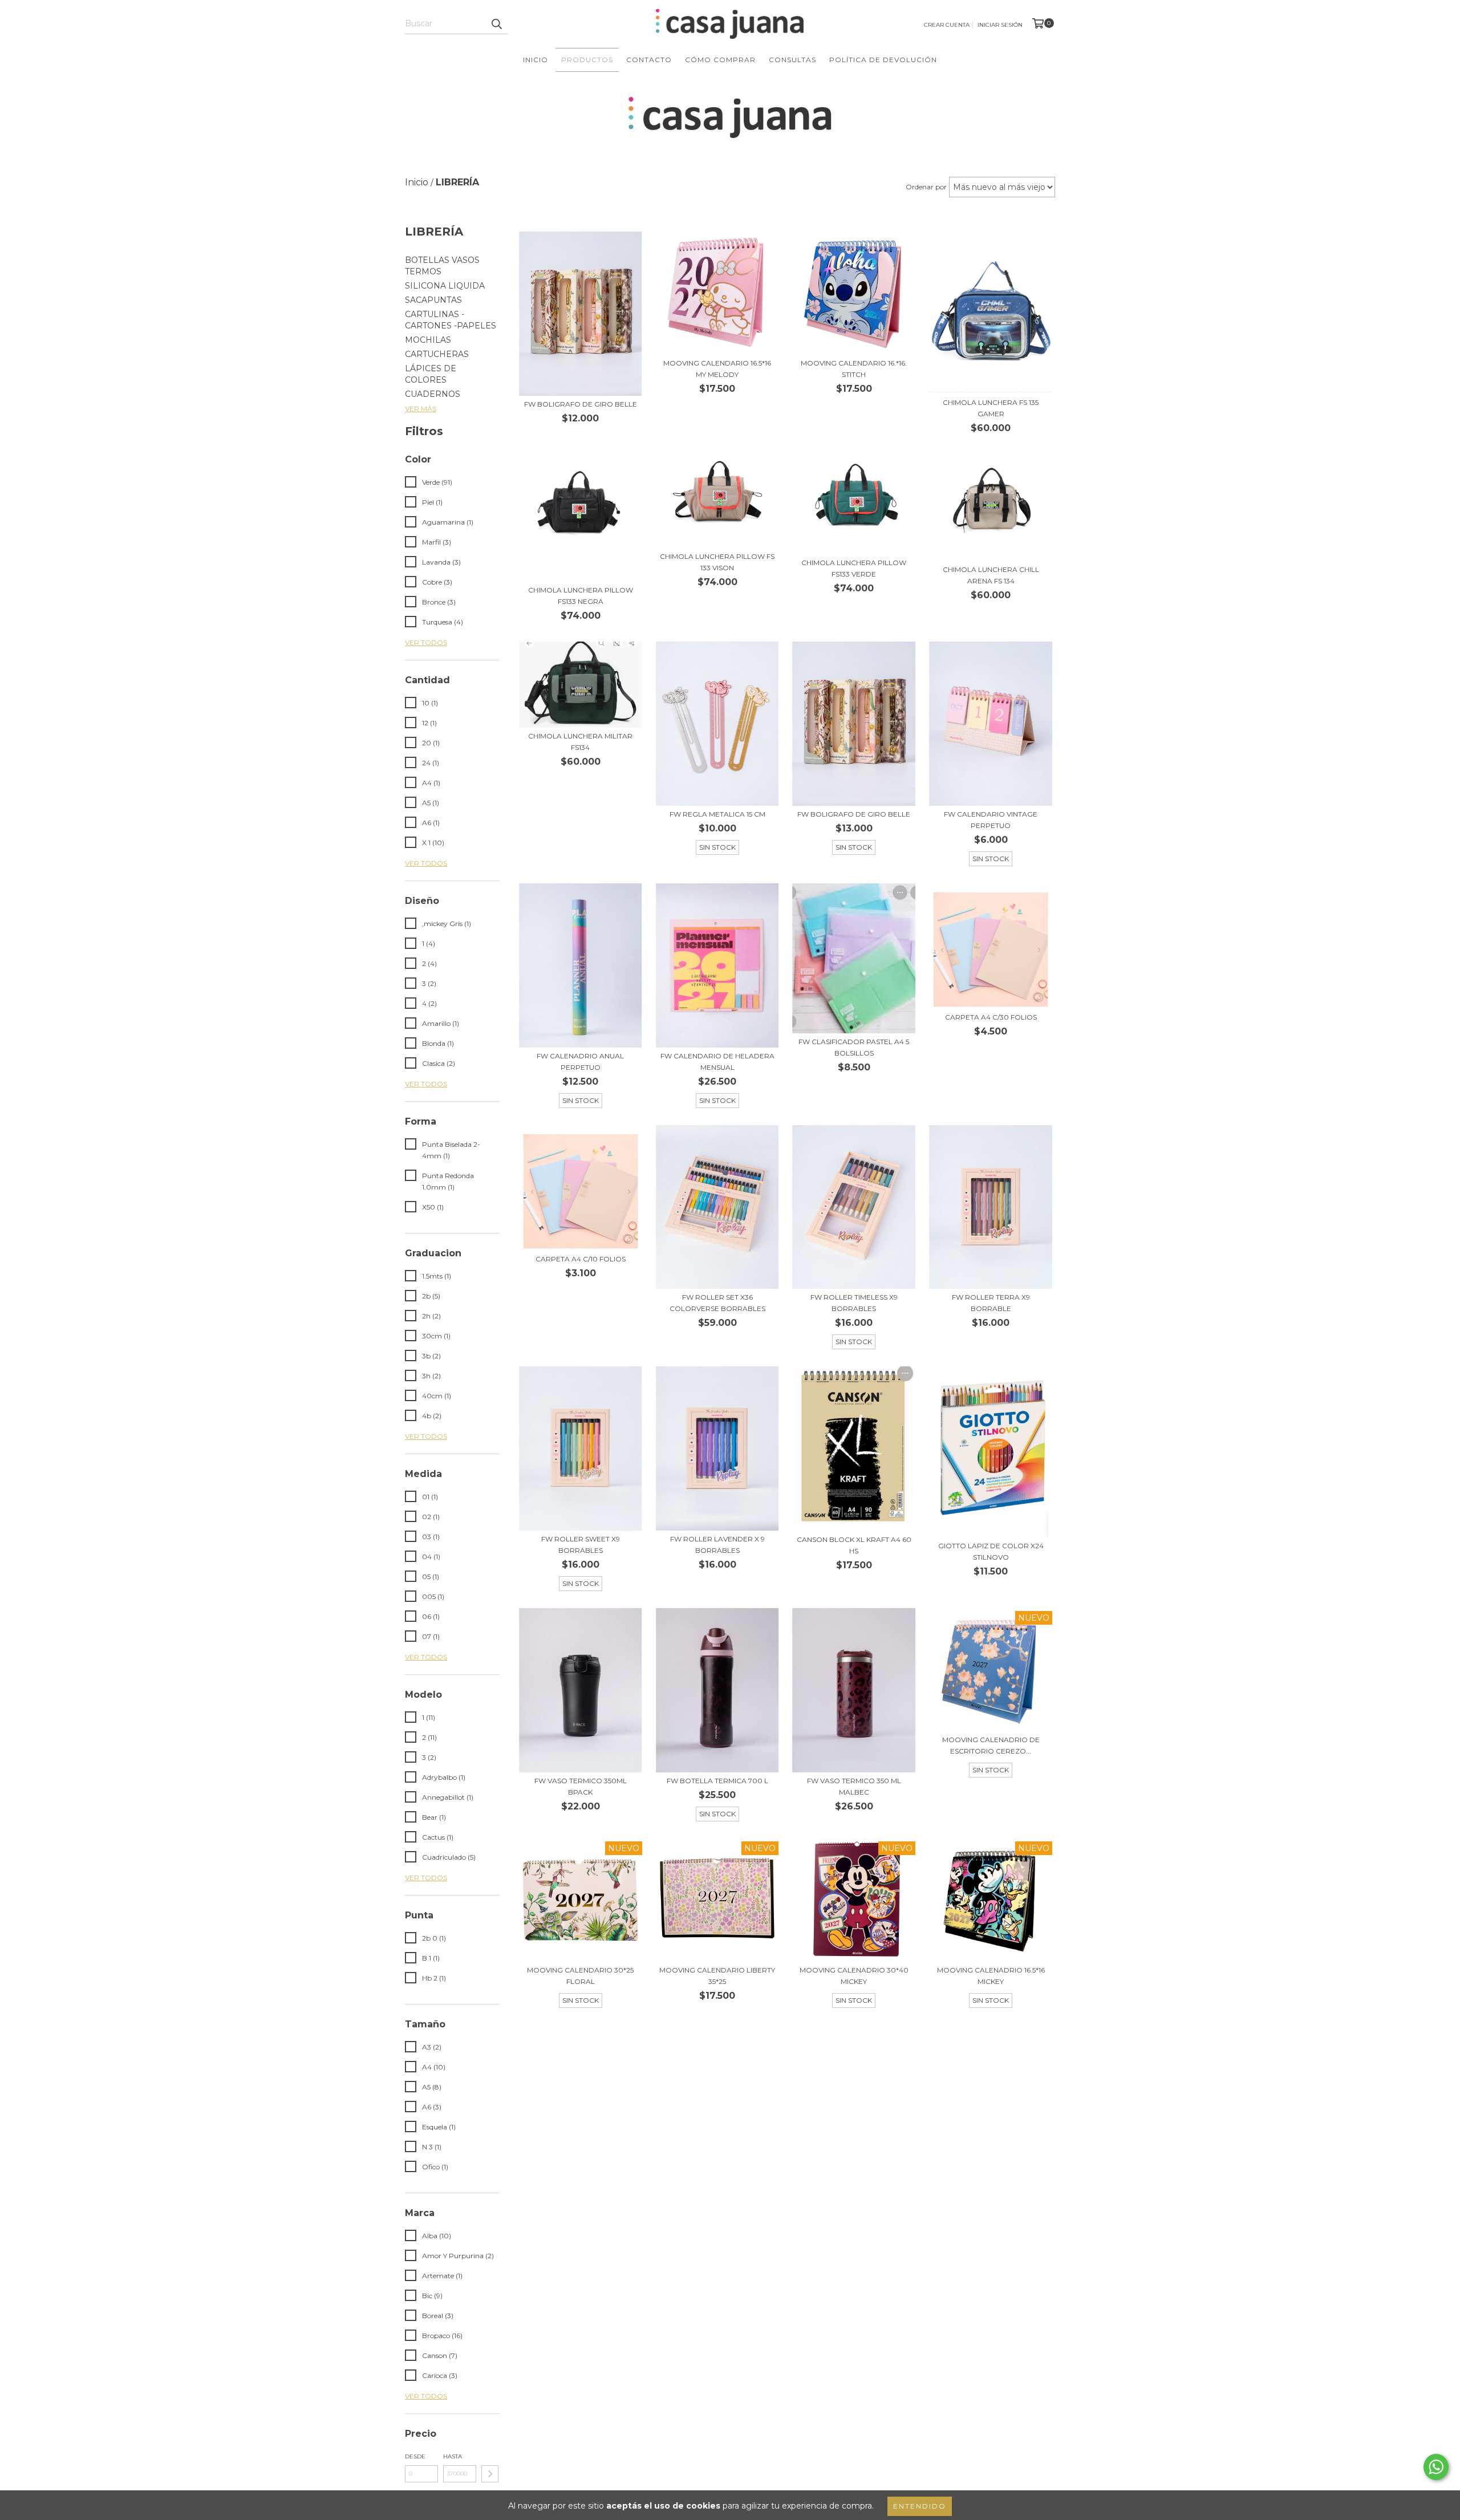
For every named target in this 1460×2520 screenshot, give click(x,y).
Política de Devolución (883, 60)
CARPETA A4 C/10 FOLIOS (581, 1259)
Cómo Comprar (720, 60)
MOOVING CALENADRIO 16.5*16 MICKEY (991, 1976)
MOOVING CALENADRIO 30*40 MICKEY (854, 1976)
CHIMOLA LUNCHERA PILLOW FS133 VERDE (854, 568)
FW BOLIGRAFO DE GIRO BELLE (581, 404)
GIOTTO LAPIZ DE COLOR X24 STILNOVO (991, 1551)
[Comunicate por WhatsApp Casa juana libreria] (1436, 2467)
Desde (415, 2456)
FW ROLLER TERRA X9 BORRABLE (991, 1303)
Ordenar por (926, 187)
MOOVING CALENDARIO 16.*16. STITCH (854, 369)
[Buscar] (496, 24)
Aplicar (490, 2474)
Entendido (920, 2506)
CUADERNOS (433, 394)
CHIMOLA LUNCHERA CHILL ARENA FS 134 (991, 575)
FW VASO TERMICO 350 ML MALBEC (854, 1786)
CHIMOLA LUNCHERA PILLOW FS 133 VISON (717, 562)
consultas (792, 60)
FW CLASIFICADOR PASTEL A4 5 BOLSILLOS (854, 1047)
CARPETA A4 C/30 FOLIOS (991, 1017)
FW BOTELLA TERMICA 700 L (717, 1781)
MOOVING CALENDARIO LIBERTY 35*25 (717, 1976)
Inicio (536, 60)
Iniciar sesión (1000, 25)
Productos (587, 60)
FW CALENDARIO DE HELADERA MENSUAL (717, 1062)
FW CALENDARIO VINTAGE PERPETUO (991, 820)
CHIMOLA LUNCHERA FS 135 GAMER (991, 408)
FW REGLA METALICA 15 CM (717, 814)
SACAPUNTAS (433, 300)
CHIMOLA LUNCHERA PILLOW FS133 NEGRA (581, 596)
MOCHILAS (428, 340)
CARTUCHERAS (437, 354)
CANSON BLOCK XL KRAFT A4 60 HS (854, 1545)
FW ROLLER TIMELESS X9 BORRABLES (854, 1303)
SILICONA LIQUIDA (445, 286)
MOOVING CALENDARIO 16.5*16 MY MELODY (717, 369)
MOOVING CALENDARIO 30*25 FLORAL (580, 1976)
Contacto (649, 60)
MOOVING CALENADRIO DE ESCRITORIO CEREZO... (991, 1745)
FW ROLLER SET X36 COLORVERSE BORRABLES (717, 1303)
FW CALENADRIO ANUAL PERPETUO (580, 1062)
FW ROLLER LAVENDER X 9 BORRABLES (717, 1545)
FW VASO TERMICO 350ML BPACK (581, 1786)
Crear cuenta (947, 25)
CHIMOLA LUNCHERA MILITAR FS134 (580, 742)
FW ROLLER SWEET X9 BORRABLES (581, 1545)
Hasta (453, 2456)
